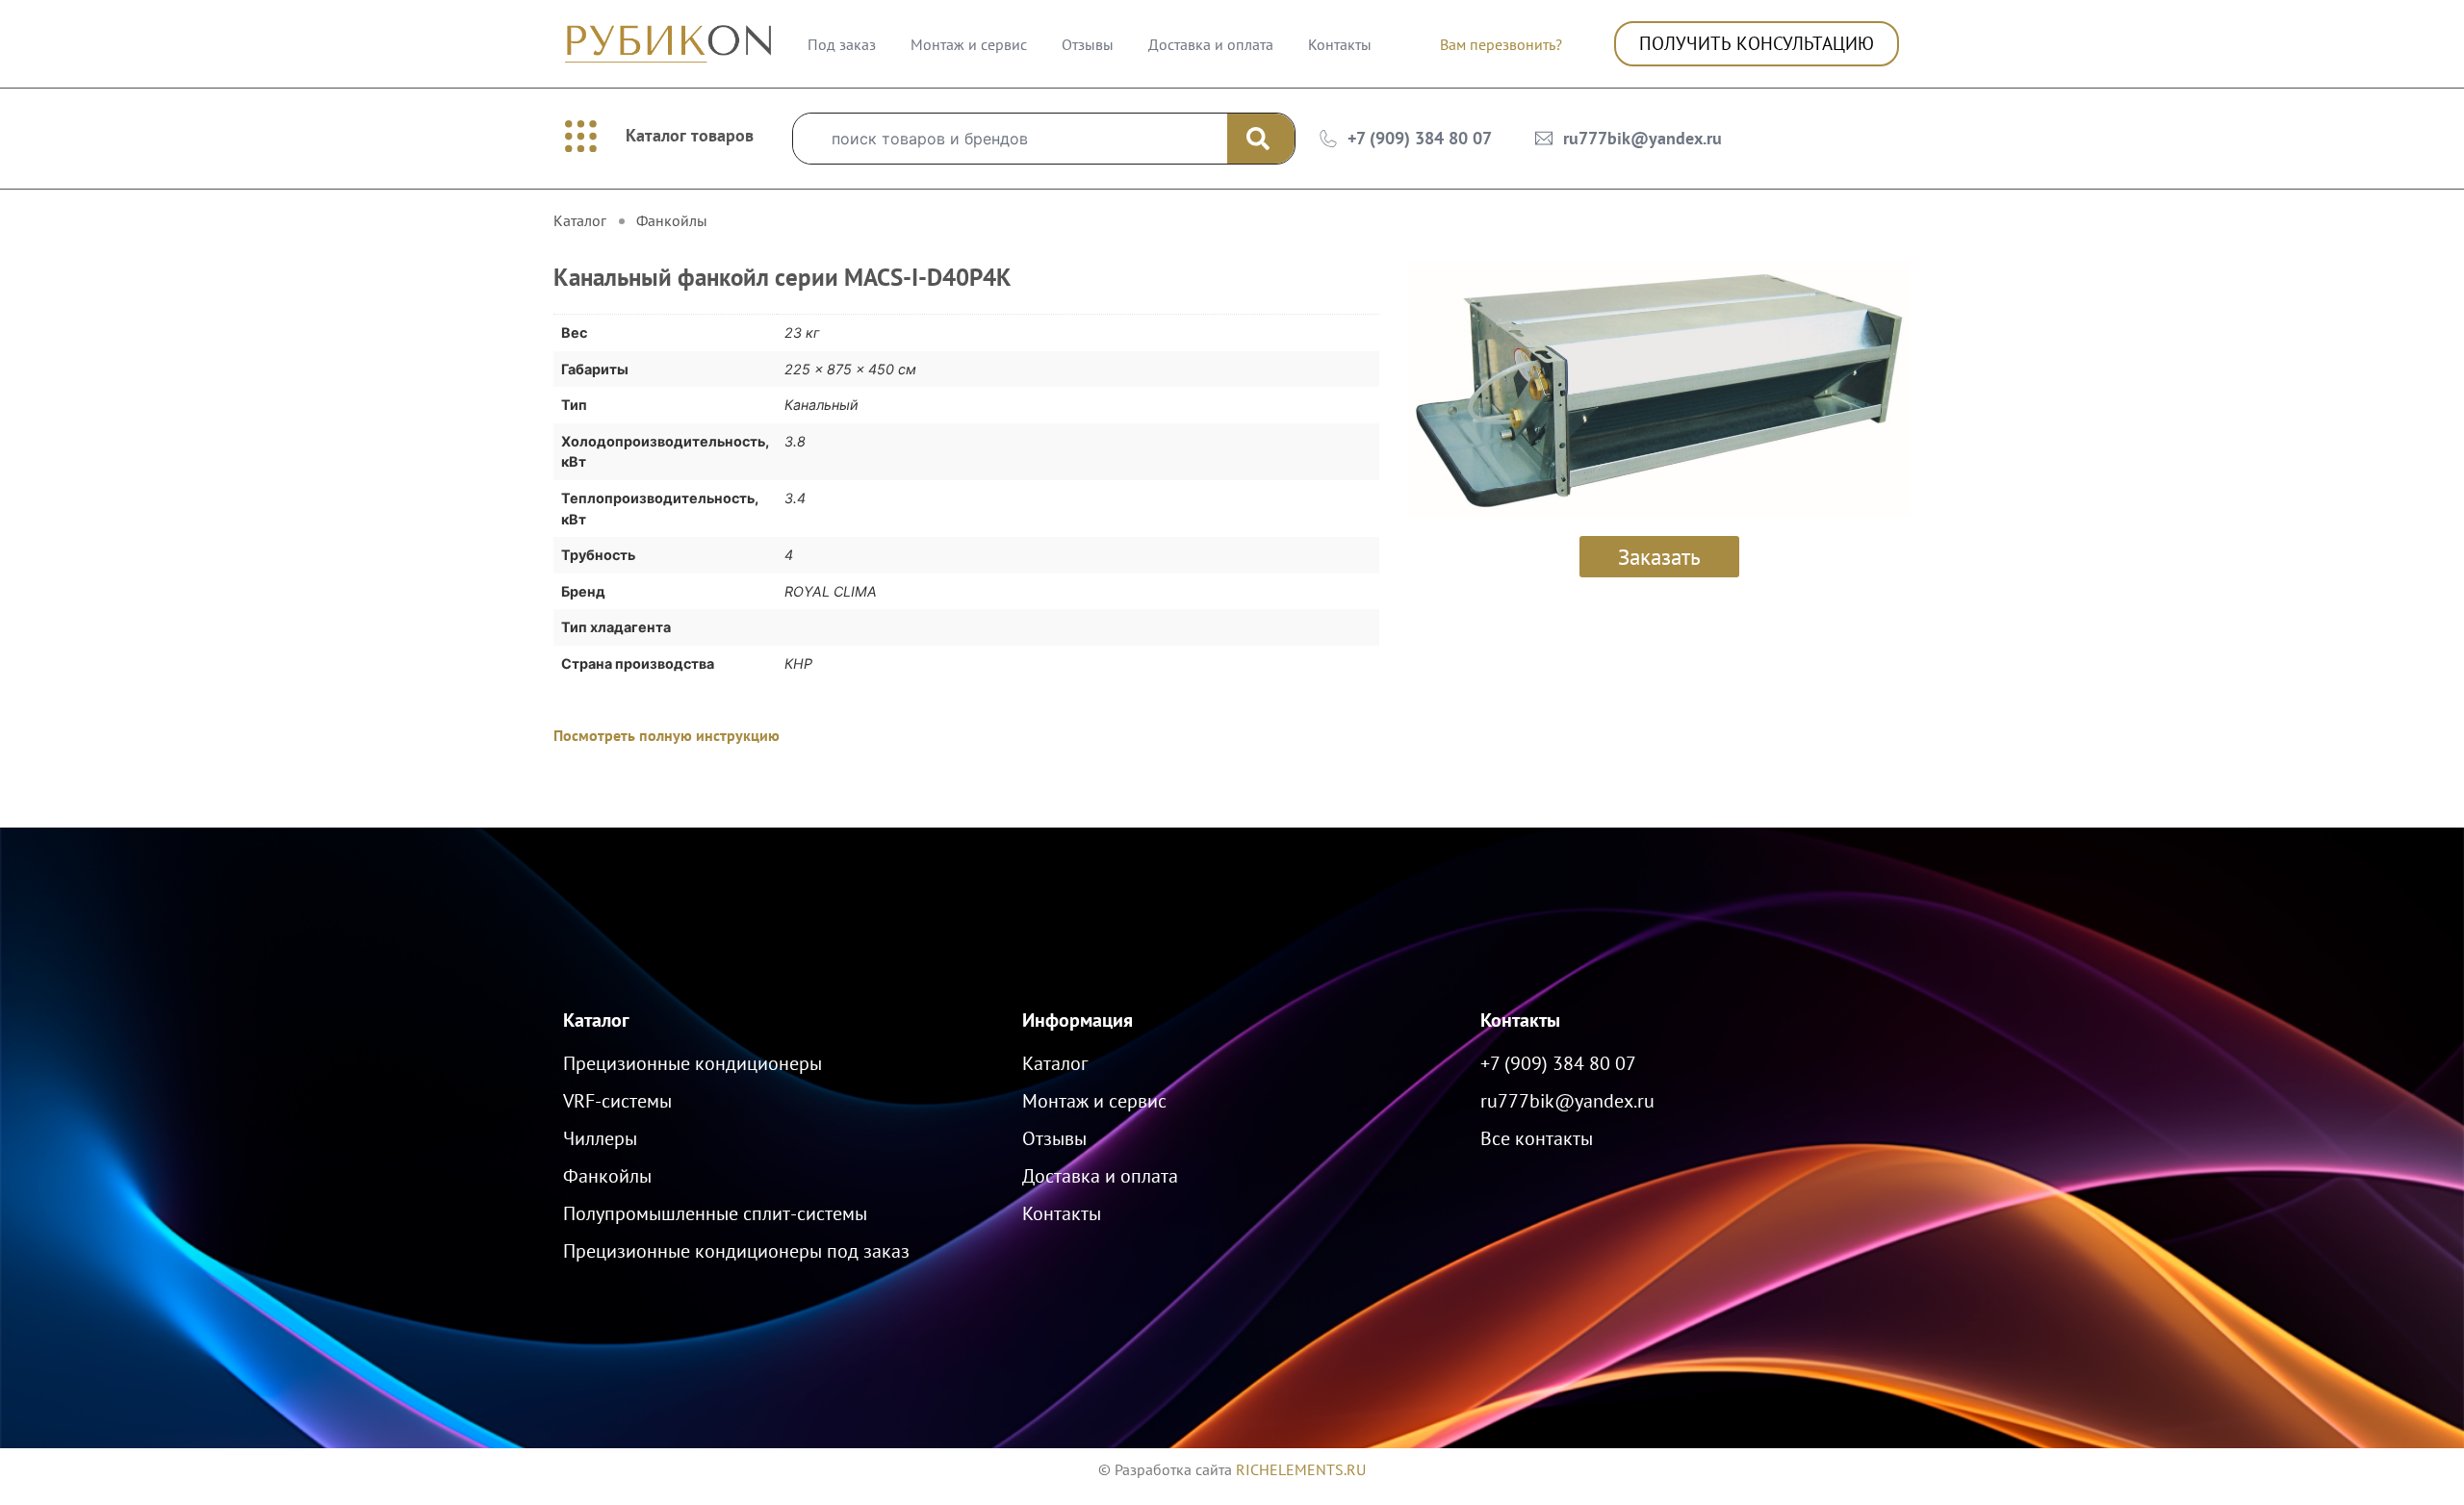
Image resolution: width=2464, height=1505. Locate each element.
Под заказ (842, 44)
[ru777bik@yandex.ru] (1544, 139)
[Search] (1261, 139)
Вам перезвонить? (1501, 44)
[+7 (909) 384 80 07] (1328, 139)
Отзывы (1088, 44)
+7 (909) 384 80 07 (1420, 138)
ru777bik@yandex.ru (1643, 138)
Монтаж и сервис (969, 44)
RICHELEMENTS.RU (1301, 1469)
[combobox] (1010, 139)
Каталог (596, 1020)
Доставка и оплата (1211, 44)
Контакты (1340, 44)
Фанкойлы (672, 220)
